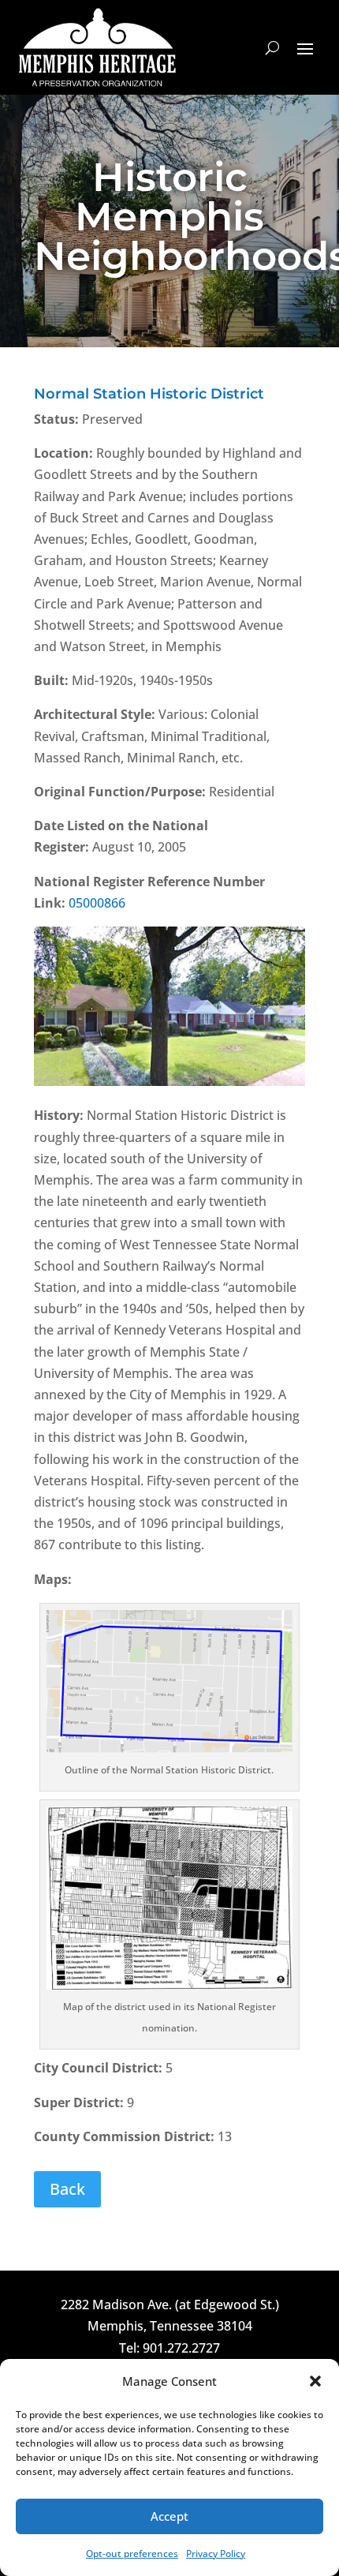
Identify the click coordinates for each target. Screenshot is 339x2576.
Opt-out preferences (132, 2554)
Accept (169, 2516)
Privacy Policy (216, 2554)
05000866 (97, 903)
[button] (315, 2381)
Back (67, 2189)
